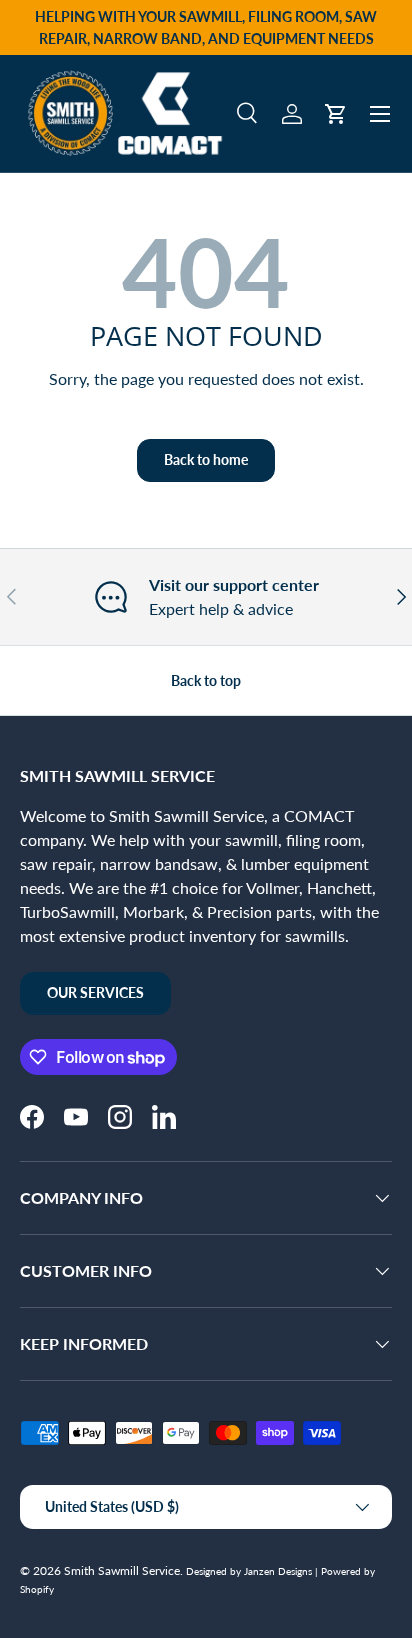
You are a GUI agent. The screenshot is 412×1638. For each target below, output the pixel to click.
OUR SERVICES (95, 992)
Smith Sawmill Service (122, 1570)
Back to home (206, 459)
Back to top (206, 680)
